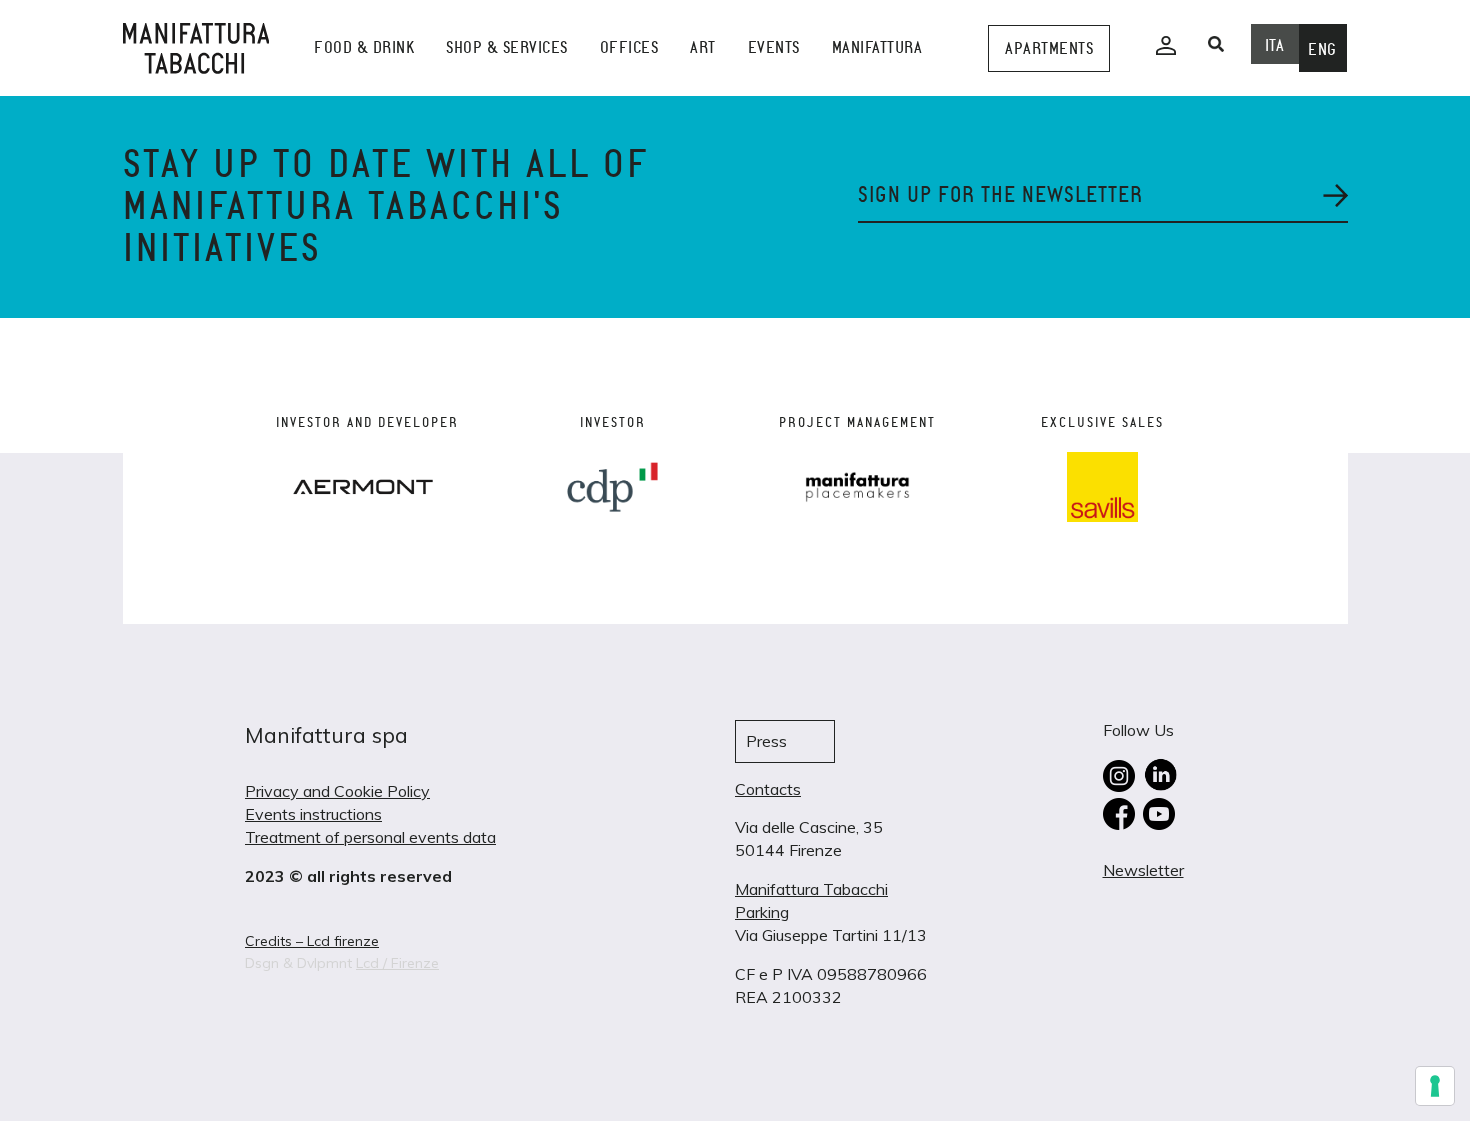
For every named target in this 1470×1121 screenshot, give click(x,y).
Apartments (1049, 48)
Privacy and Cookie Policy (337, 791)
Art (703, 47)
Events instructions (313, 814)
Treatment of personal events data (370, 837)
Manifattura (877, 47)
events (774, 47)
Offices (629, 47)
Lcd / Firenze (397, 963)
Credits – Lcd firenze (312, 941)
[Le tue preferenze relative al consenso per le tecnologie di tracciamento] (1435, 1086)
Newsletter (1143, 870)
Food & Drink (364, 47)
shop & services (507, 47)
